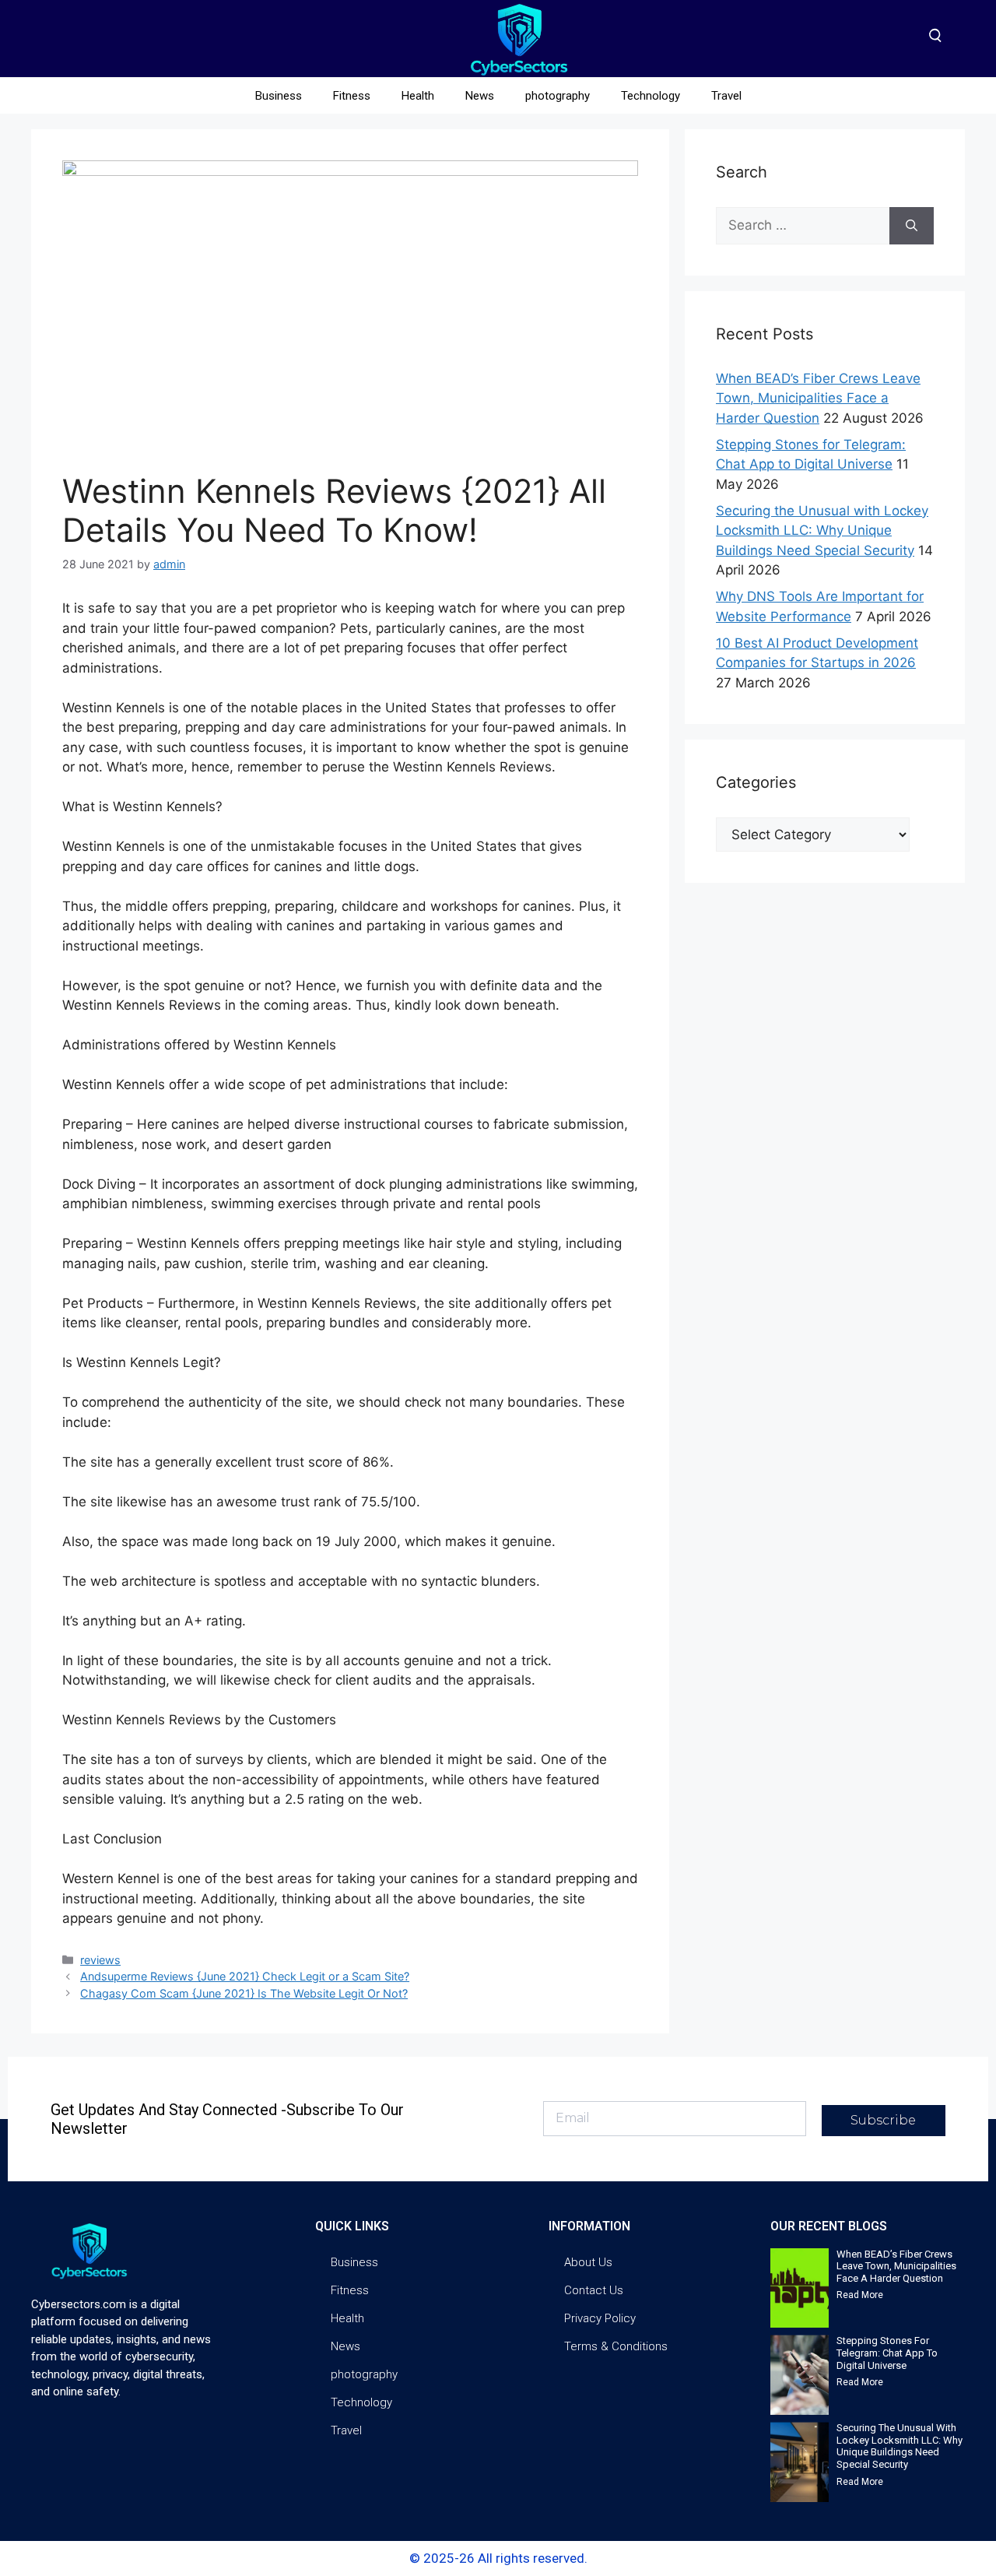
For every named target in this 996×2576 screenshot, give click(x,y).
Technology (651, 96)
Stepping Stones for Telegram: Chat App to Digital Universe (887, 2353)
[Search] (912, 226)
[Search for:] (803, 226)
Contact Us (594, 2290)
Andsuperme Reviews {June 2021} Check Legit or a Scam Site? (245, 1976)
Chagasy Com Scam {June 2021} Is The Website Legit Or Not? (244, 1993)
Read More (860, 2295)
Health (418, 96)
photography (558, 96)
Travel (726, 96)
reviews (100, 1960)
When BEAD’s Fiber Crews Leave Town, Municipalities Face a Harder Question (818, 398)
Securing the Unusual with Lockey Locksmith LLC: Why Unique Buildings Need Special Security (822, 531)
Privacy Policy (600, 2318)
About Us (588, 2262)
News (480, 96)
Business (279, 96)
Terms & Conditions (616, 2346)
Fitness (352, 96)
